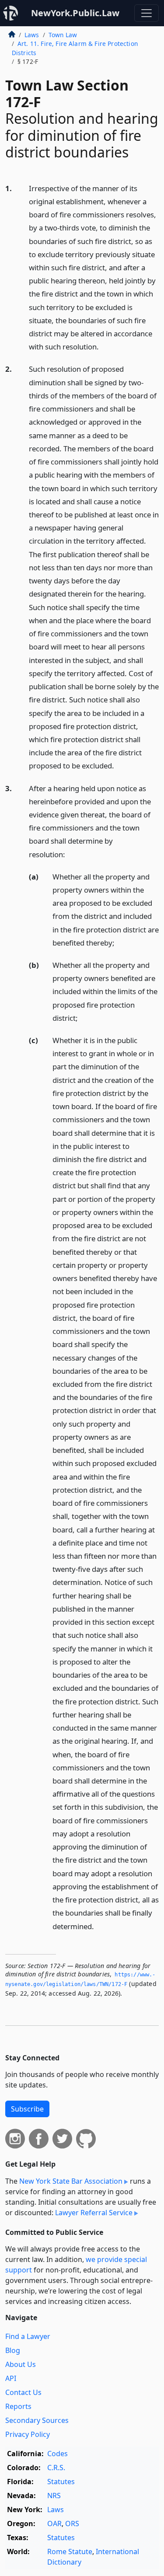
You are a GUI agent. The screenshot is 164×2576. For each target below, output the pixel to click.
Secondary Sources (37, 2420)
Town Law (63, 35)
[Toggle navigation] (147, 13)
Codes (58, 2454)
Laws (32, 35)
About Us (21, 2364)
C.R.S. (56, 2468)
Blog (13, 2350)
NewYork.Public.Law (75, 13)
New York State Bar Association (71, 2181)
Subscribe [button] (27, 2109)
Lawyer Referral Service (94, 2213)
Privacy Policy (28, 2434)
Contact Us (23, 2392)
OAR (54, 2524)
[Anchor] (104, 346)
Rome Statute (70, 2552)
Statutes (61, 2482)
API (11, 2378)
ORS (72, 2524)
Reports (18, 2406)
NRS (54, 2496)
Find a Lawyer (28, 2336)
